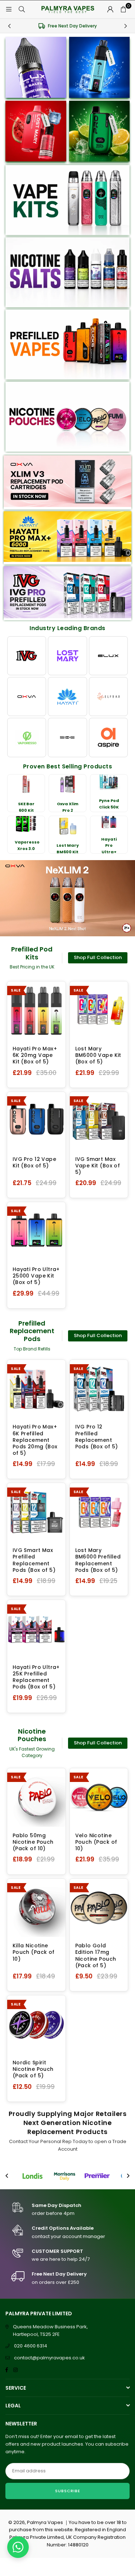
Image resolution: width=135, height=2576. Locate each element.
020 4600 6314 (31, 2346)
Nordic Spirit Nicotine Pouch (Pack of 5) (33, 2069)
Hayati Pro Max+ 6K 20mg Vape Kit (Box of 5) (35, 1055)
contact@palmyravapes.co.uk (49, 2358)
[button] (123, 9)
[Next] (126, 26)
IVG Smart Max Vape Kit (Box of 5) (98, 1166)
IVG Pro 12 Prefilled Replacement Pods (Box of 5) (97, 1437)
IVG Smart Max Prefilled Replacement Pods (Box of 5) (34, 1560)
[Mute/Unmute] (112, 922)
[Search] (22, 9)
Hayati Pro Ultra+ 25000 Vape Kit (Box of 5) (36, 1276)
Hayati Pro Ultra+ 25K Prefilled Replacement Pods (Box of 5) (36, 1677)
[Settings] (110, 9)
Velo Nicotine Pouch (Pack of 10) (96, 1842)
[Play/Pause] (14, 922)
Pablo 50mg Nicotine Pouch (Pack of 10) (33, 1842)
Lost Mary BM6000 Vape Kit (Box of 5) (98, 1055)
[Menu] (9, 9)
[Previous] (9, 26)
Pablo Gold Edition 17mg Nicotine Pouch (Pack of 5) (96, 1955)
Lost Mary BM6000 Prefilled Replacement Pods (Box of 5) (98, 1560)
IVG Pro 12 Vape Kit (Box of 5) (34, 1162)
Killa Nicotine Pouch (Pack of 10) (34, 1952)
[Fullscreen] (124, 922)
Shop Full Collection (98, 957)
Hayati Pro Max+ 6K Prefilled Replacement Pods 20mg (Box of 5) (35, 1440)
